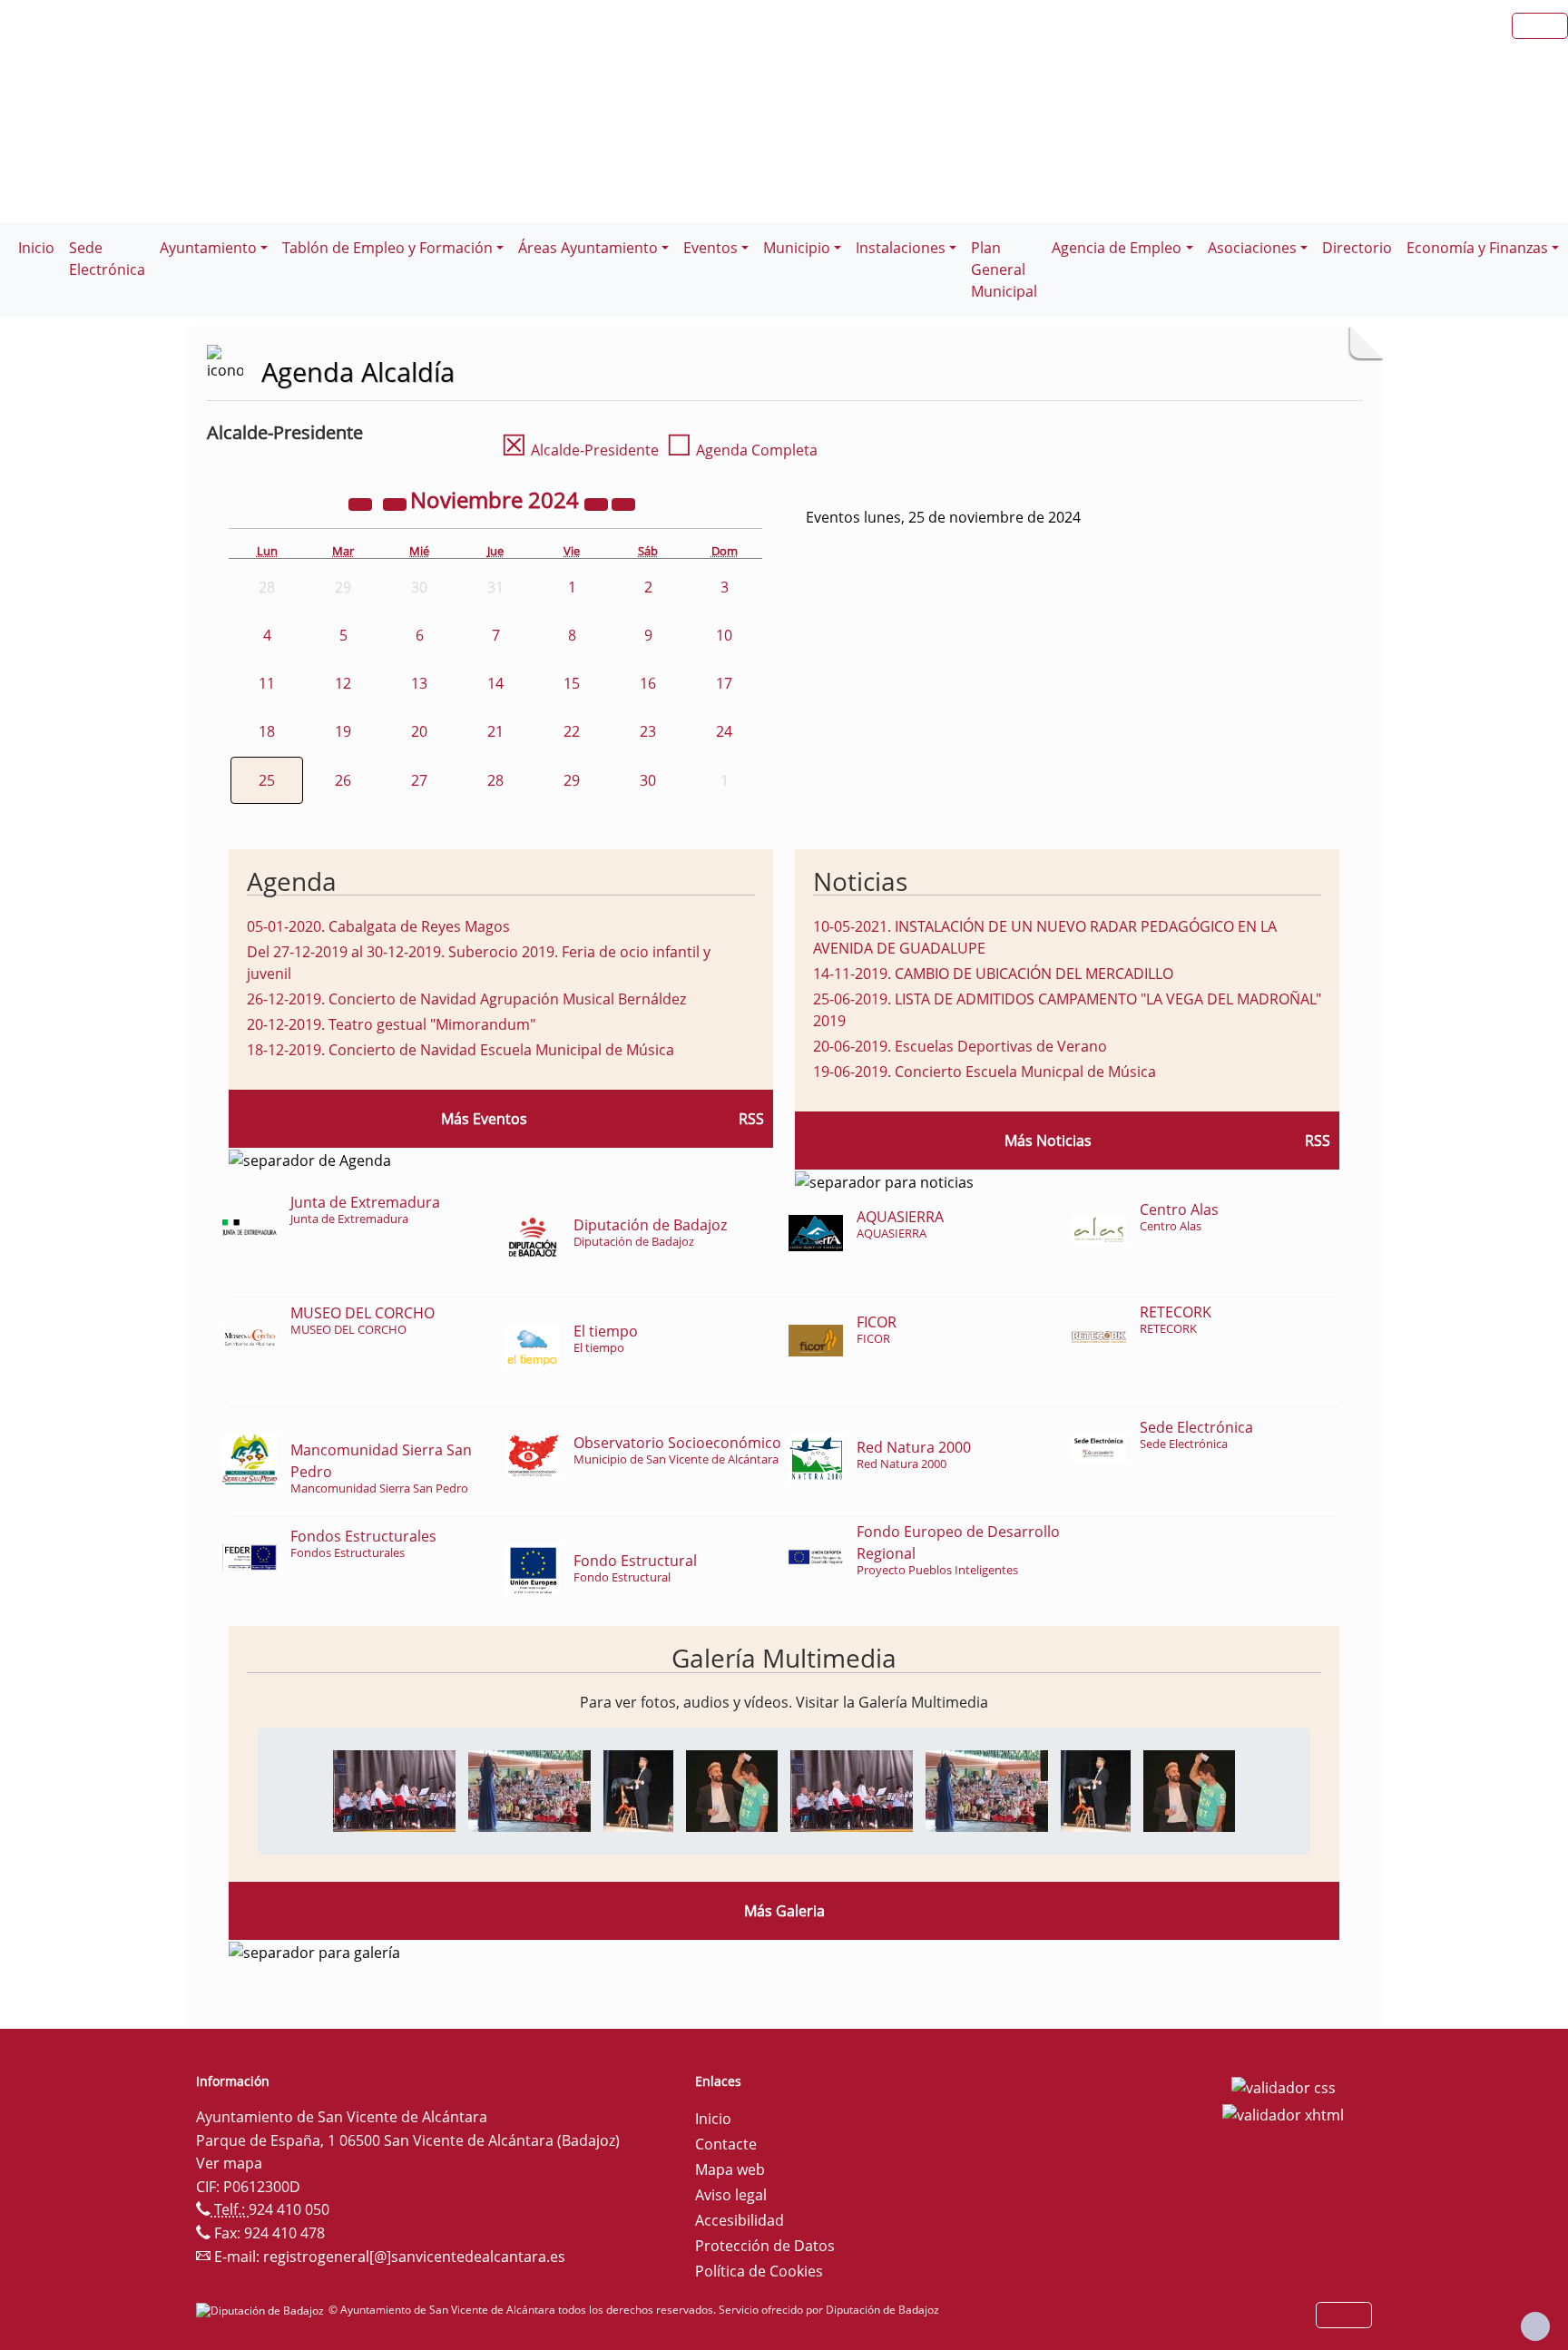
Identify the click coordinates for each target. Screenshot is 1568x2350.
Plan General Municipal (1004, 269)
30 (648, 780)
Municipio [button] (797, 248)
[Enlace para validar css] (1284, 2087)
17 (724, 683)
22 (572, 731)
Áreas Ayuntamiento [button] (588, 248)
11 (267, 683)
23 (648, 731)
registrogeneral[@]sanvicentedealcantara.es (414, 2257)
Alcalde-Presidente (580, 450)
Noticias (860, 881)
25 (267, 780)
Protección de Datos (765, 2246)
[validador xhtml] (1283, 2113)
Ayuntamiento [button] (208, 248)
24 (724, 731)
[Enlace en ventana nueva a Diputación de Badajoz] (262, 2310)
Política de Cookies (759, 2271)
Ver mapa (229, 2163)
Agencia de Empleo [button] (1117, 248)
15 (572, 683)
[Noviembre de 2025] (598, 503)
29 (572, 780)
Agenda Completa (742, 450)
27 (419, 780)
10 (724, 635)
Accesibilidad (740, 2220)
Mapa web (730, 2169)
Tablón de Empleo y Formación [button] (387, 248)
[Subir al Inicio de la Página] (1535, 2326)
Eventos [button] (710, 248)
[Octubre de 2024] (397, 503)
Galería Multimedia (784, 1658)
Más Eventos (484, 1119)
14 (495, 683)
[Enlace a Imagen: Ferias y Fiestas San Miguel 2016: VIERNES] (394, 1789)
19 (343, 731)
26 (343, 780)
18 (267, 731)
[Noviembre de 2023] (362, 503)
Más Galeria (784, 1911)
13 (419, 683)
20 (419, 731)
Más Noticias (1048, 1141)
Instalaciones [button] (901, 248)
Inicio (36, 248)
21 (495, 731)
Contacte (726, 2144)
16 (648, 683)
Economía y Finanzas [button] (1477, 248)
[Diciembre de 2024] (623, 503)
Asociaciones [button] (1252, 248)
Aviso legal (731, 2195)
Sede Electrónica (107, 259)
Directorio (1357, 248)
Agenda (292, 881)
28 (495, 780)
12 (343, 683)
